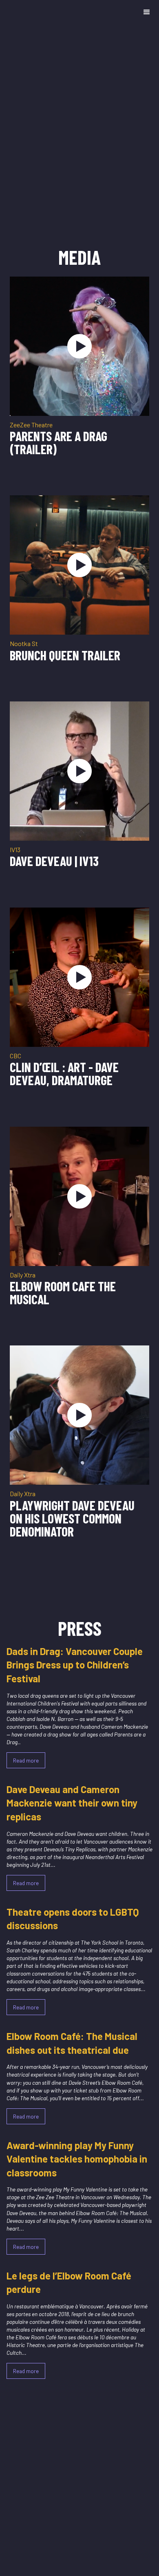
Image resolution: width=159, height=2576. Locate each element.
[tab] (79, 273)
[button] (147, 12)
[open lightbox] (79, 346)
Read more (26, 1760)
